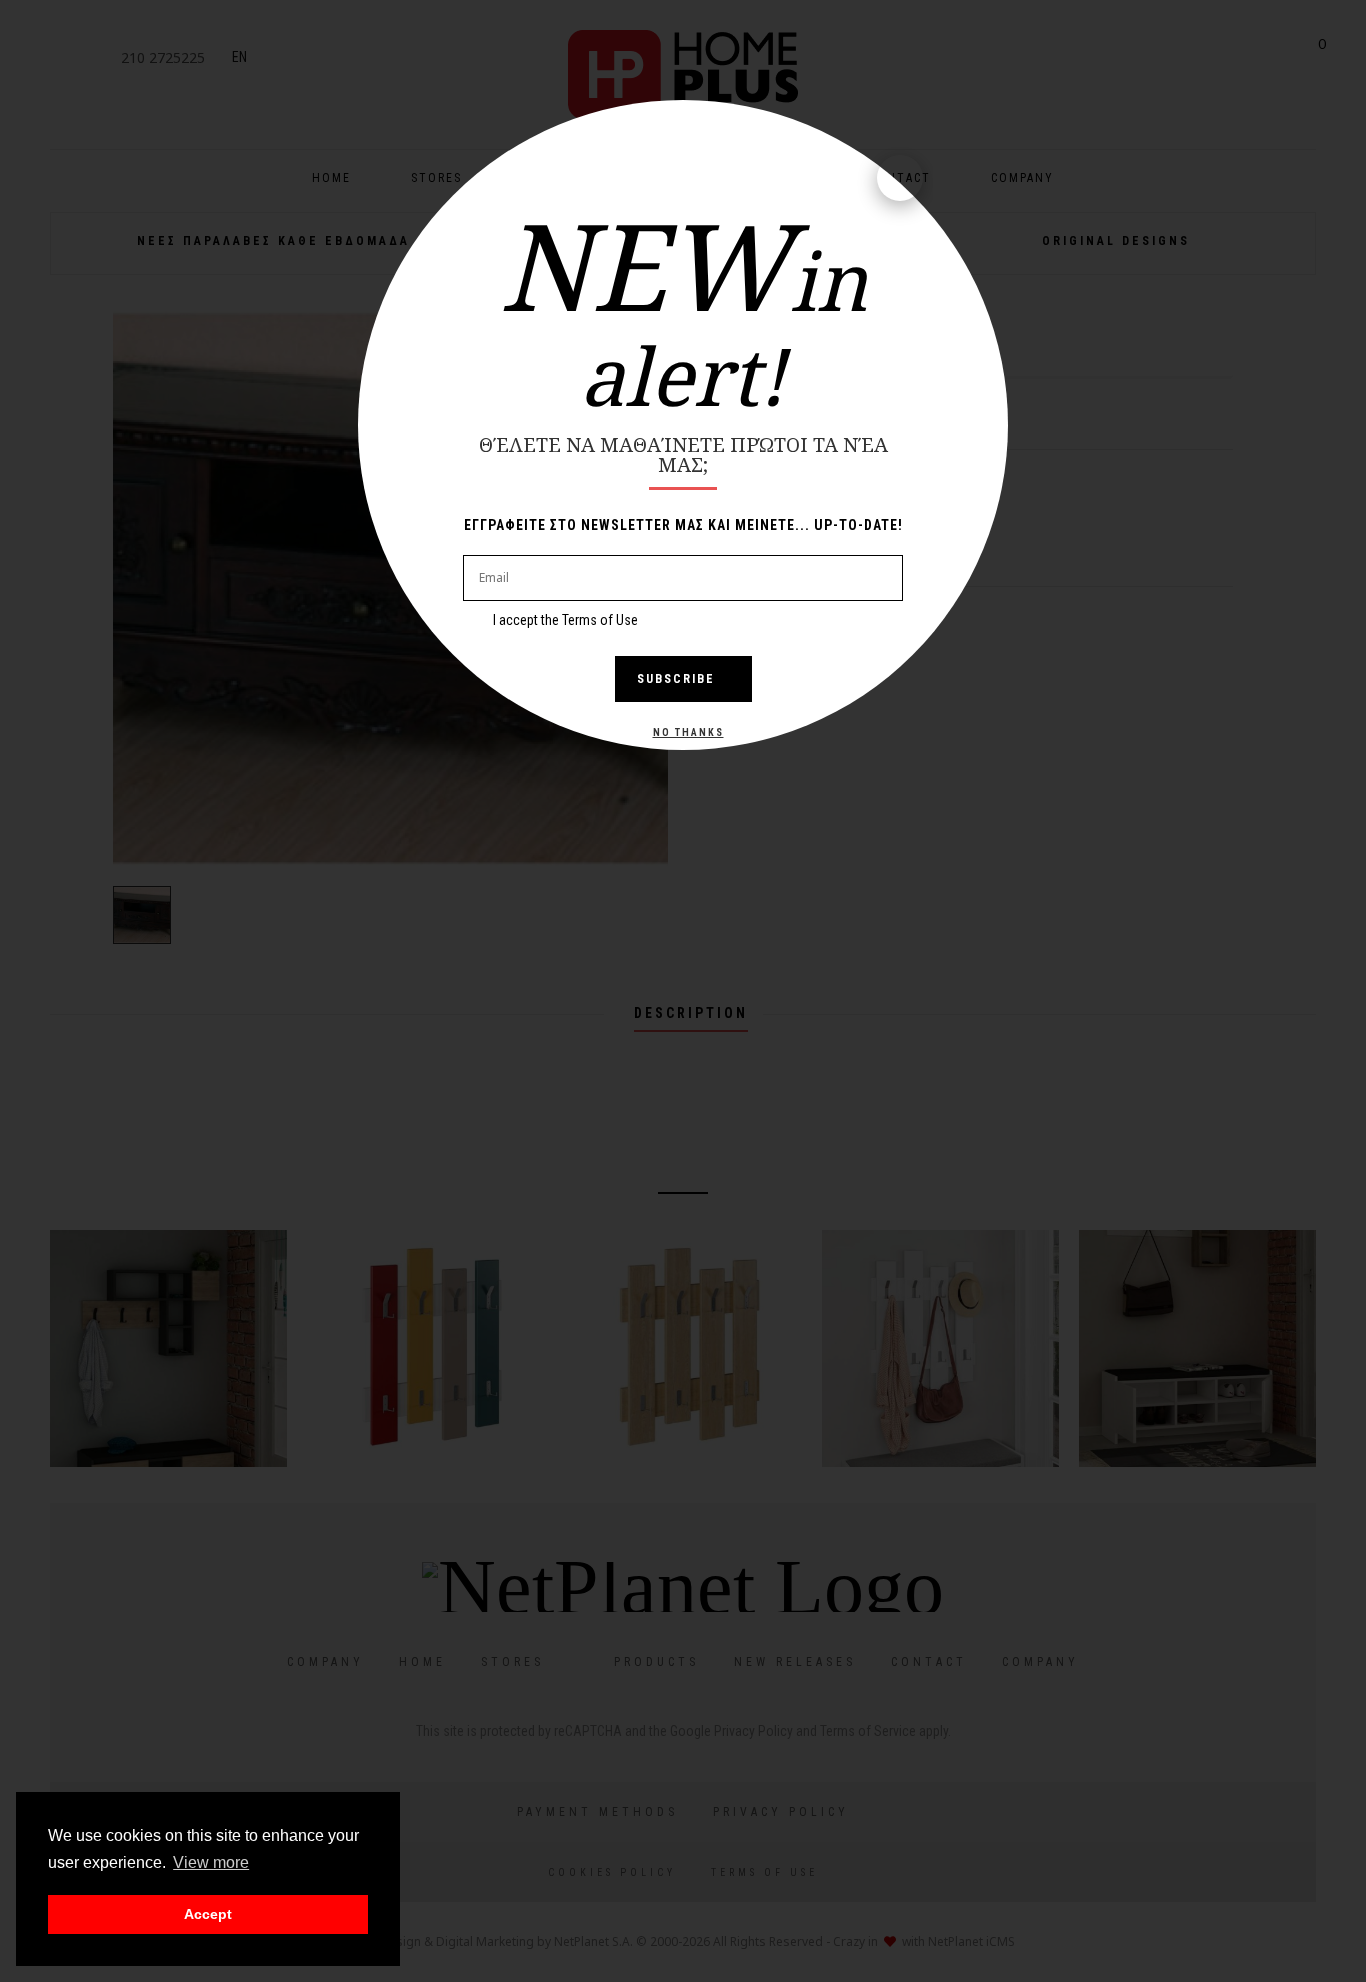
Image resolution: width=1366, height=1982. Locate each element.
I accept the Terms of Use (565, 620)
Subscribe (676, 679)
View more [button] (211, 1862)
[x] (900, 178)
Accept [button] (208, 1914)
